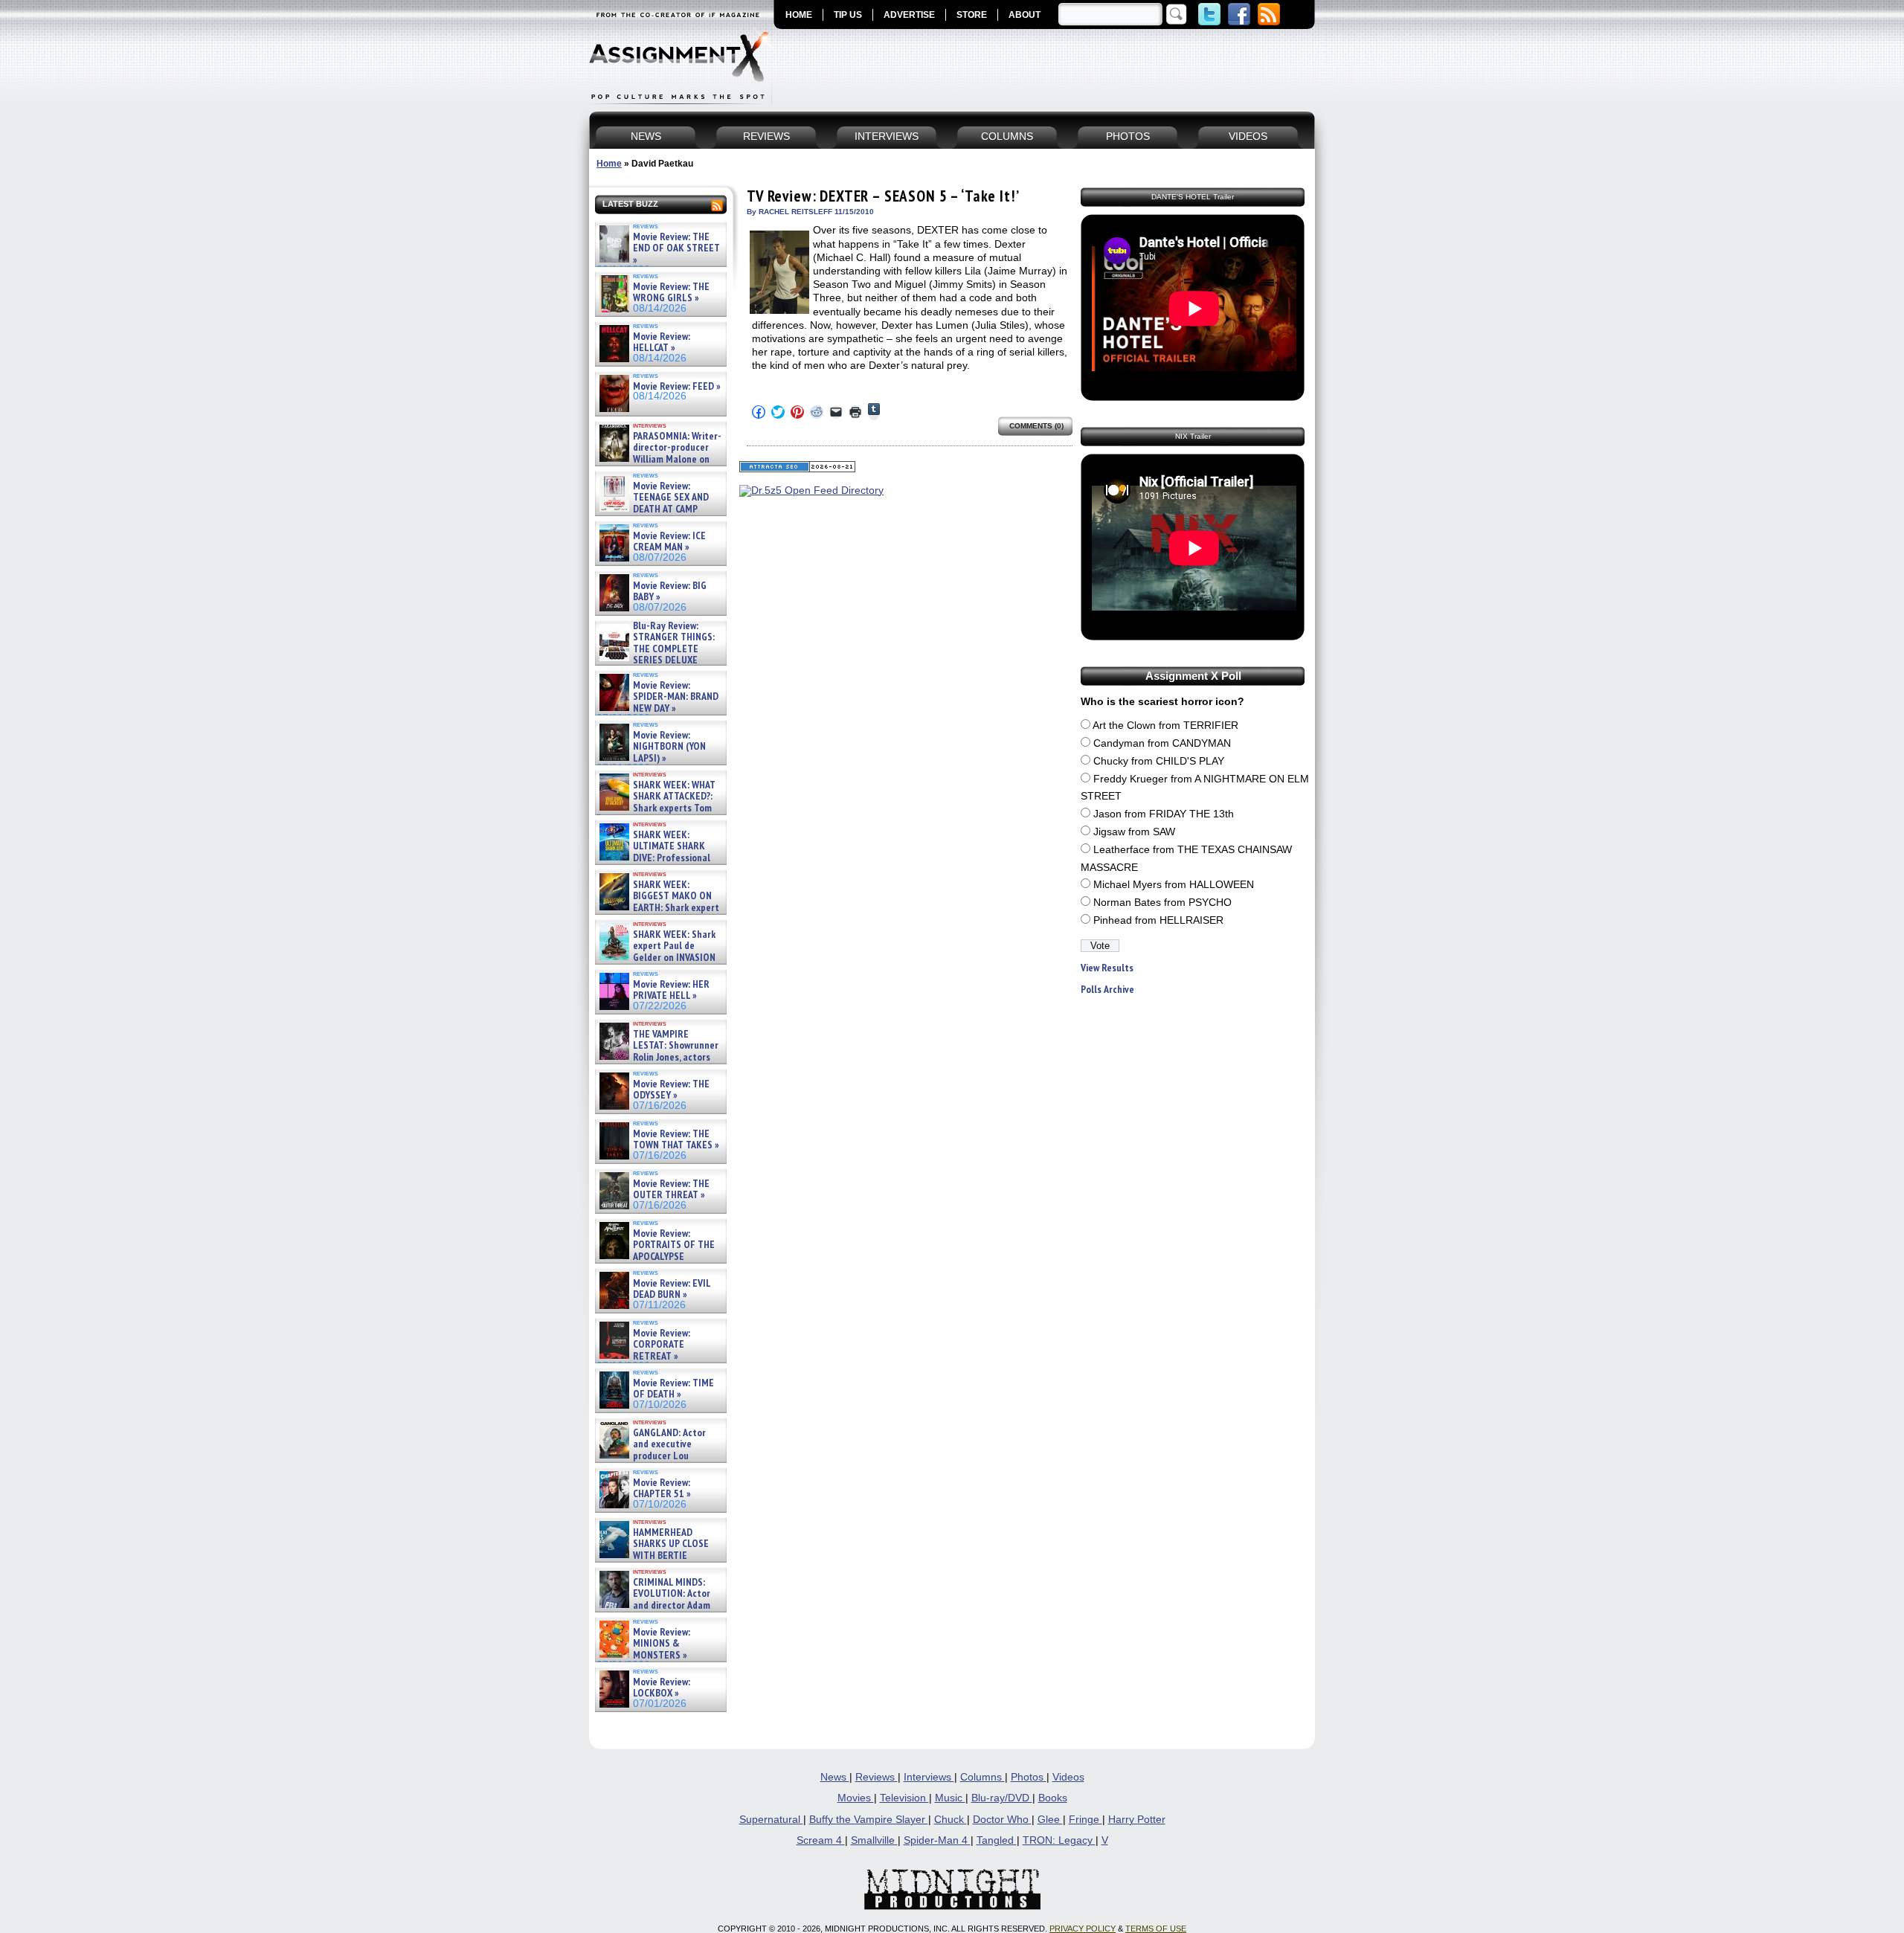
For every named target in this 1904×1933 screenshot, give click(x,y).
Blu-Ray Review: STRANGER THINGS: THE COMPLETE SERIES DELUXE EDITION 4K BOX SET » (656, 649)
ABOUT (1025, 15)
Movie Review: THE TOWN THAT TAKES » (676, 1140)
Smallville (874, 1840)
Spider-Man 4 (937, 1840)
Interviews (929, 1777)
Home (609, 164)
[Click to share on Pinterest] (797, 412)
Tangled (997, 1840)
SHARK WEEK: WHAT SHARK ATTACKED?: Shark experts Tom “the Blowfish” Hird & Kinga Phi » (656, 808)
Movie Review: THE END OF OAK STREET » (676, 248)
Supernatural (771, 1820)
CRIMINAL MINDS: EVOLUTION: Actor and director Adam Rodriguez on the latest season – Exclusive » (653, 1605)
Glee (1050, 1820)
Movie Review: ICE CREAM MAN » (669, 542)
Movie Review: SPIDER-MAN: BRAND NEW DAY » (676, 697)
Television (904, 1798)
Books (1053, 1798)
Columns (982, 1777)
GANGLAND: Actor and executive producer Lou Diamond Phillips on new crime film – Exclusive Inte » (659, 1456)
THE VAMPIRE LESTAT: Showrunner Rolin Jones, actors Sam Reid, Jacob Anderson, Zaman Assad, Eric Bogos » (657, 1057)
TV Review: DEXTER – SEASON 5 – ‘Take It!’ (883, 196)
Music (950, 1798)
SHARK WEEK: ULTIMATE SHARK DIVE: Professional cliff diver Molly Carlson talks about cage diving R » (659, 858)
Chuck (951, 1820)
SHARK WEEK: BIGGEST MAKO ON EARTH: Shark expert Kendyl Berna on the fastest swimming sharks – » (658, 908)
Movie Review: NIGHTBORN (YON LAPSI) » (669, 747)
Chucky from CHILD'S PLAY (1159, 761)
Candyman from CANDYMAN (1162, 743)
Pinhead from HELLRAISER (1158, 920)
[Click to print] (855, 412)
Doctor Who (1002, 1820)
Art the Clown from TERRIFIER (1165, 726)
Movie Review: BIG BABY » (670, 592)
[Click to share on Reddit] (817, 412)
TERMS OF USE (1156, 1929)
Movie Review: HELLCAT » (662, 342)
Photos (1029, 1777)
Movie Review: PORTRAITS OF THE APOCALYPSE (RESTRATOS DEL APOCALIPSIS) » (656, 1257)
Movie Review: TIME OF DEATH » (673, 1389)
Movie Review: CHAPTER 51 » (662, 1489)
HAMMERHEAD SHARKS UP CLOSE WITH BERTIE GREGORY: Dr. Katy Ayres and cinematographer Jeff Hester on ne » (658, 1561)
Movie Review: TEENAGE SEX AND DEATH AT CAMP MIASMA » (653, 504)
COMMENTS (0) (1036, 426)
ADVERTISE (909, 15)
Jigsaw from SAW (1134, 832)
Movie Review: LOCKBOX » (662, 1688)
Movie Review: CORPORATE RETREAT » (662, 1345)
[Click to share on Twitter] (778, 412)
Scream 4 (821, 1840)
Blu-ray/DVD (1002, 1798)
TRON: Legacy (1059, 1840)
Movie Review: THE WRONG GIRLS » (671, 293)
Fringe (1086, 1820)
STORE (972, 15)
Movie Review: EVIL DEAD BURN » (672, 1289)
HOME (799, 15)
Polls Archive (1107, 990)
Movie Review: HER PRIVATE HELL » (671, 990)
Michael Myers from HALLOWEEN (1174, 885)
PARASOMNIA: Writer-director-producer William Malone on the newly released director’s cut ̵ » (659, 459)
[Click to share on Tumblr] (874, 412)
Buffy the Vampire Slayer (869, 1820)
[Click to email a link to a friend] (836, 412)
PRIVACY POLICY (1083, 1929)
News (835, 1777)
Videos (1068, 1777)
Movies (856, 1798)
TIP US (848, 15)
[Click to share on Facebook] (759, 412)
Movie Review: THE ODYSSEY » (671, 1090)
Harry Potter (1137, 1820)
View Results (1107, 968)
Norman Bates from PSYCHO (1162, 903)
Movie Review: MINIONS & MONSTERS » (662, 1644)
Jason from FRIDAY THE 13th (1164, 814)
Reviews (877, 1777)
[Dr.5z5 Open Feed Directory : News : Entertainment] (811, 491)
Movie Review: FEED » (677, 386)
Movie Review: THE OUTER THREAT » (671, 1190)
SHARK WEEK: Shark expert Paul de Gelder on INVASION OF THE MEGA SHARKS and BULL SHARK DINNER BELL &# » (658, 963)
